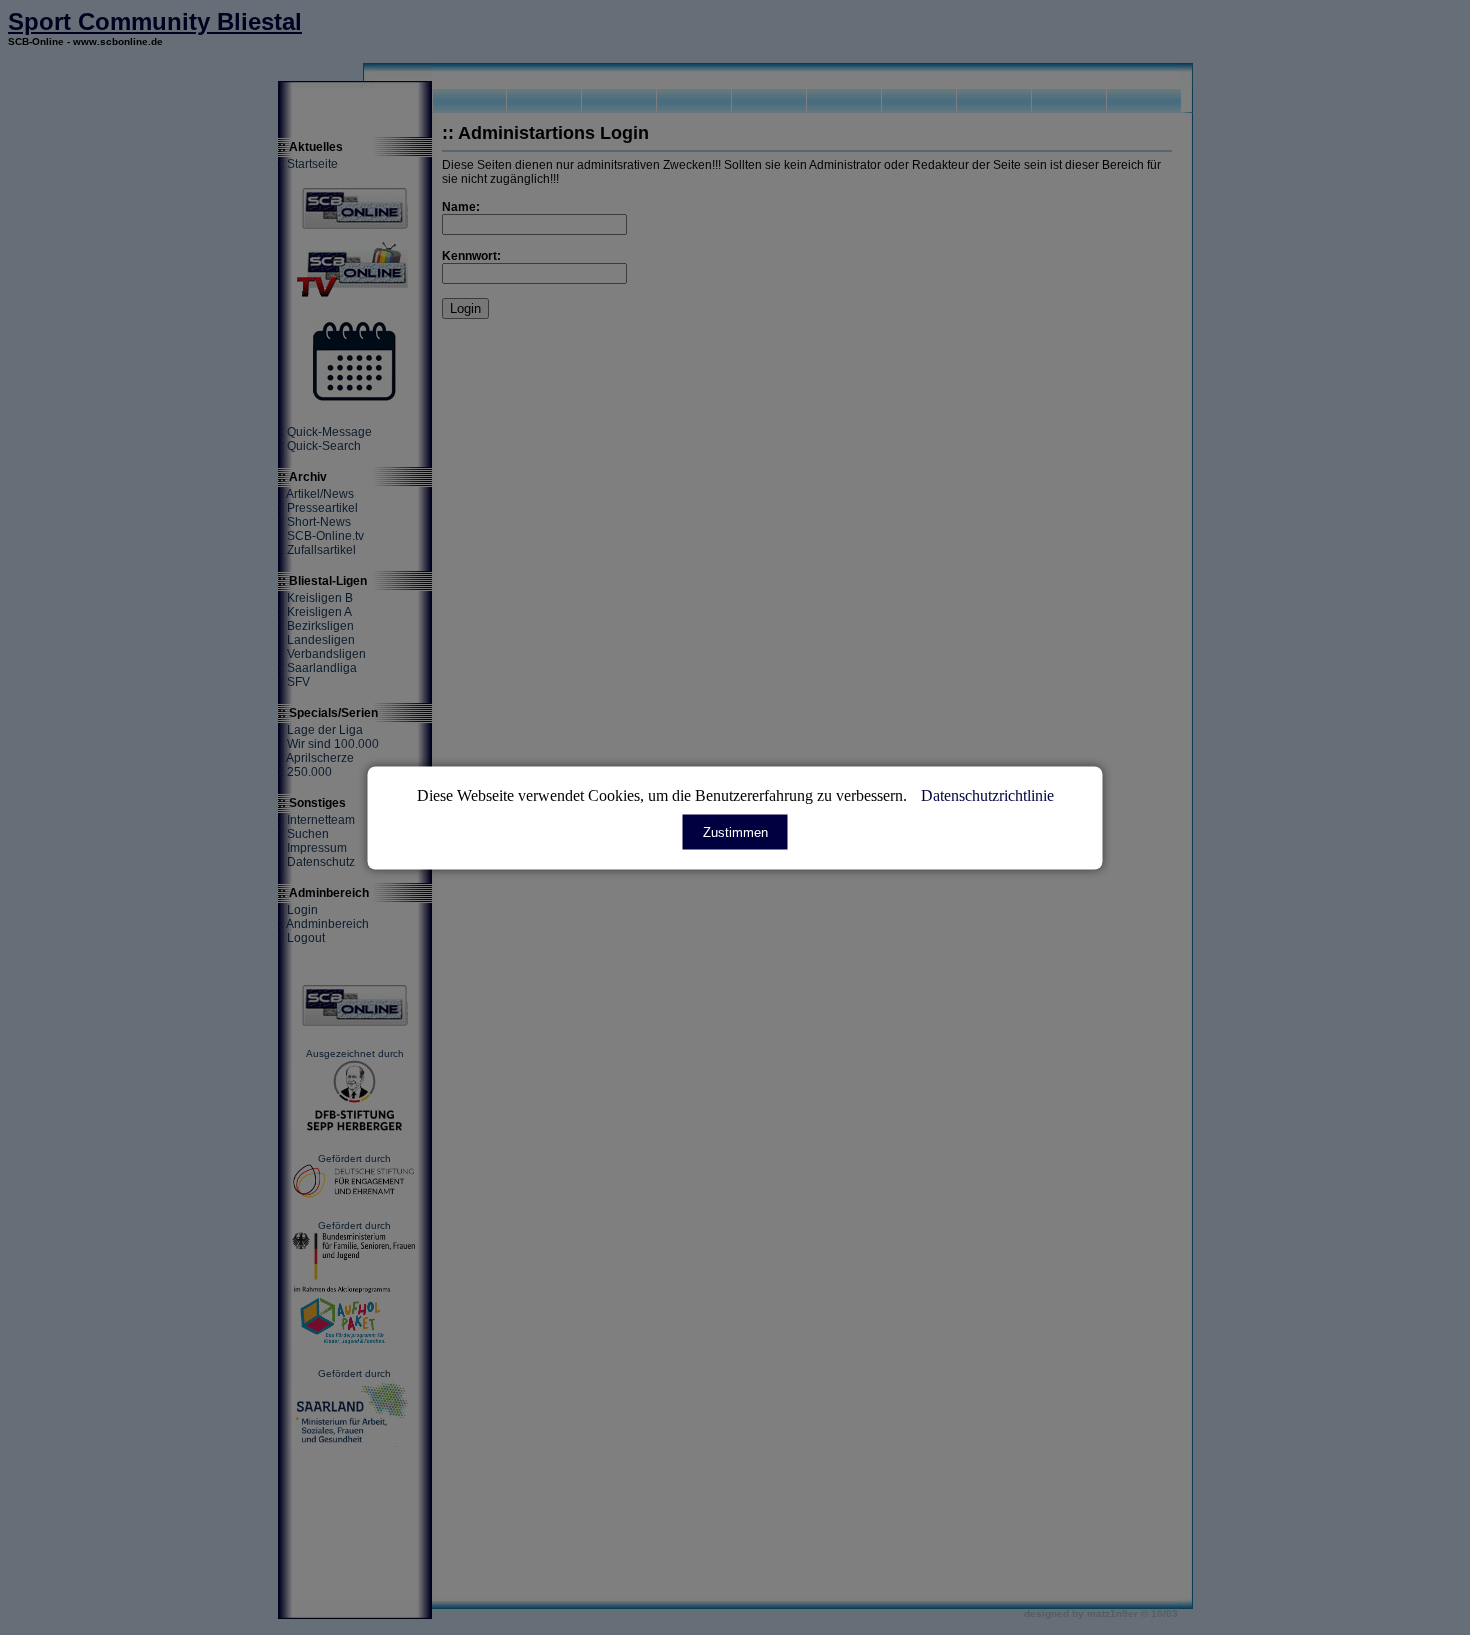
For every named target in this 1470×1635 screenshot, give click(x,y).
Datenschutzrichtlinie (987, 794)
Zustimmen (735, 831)
